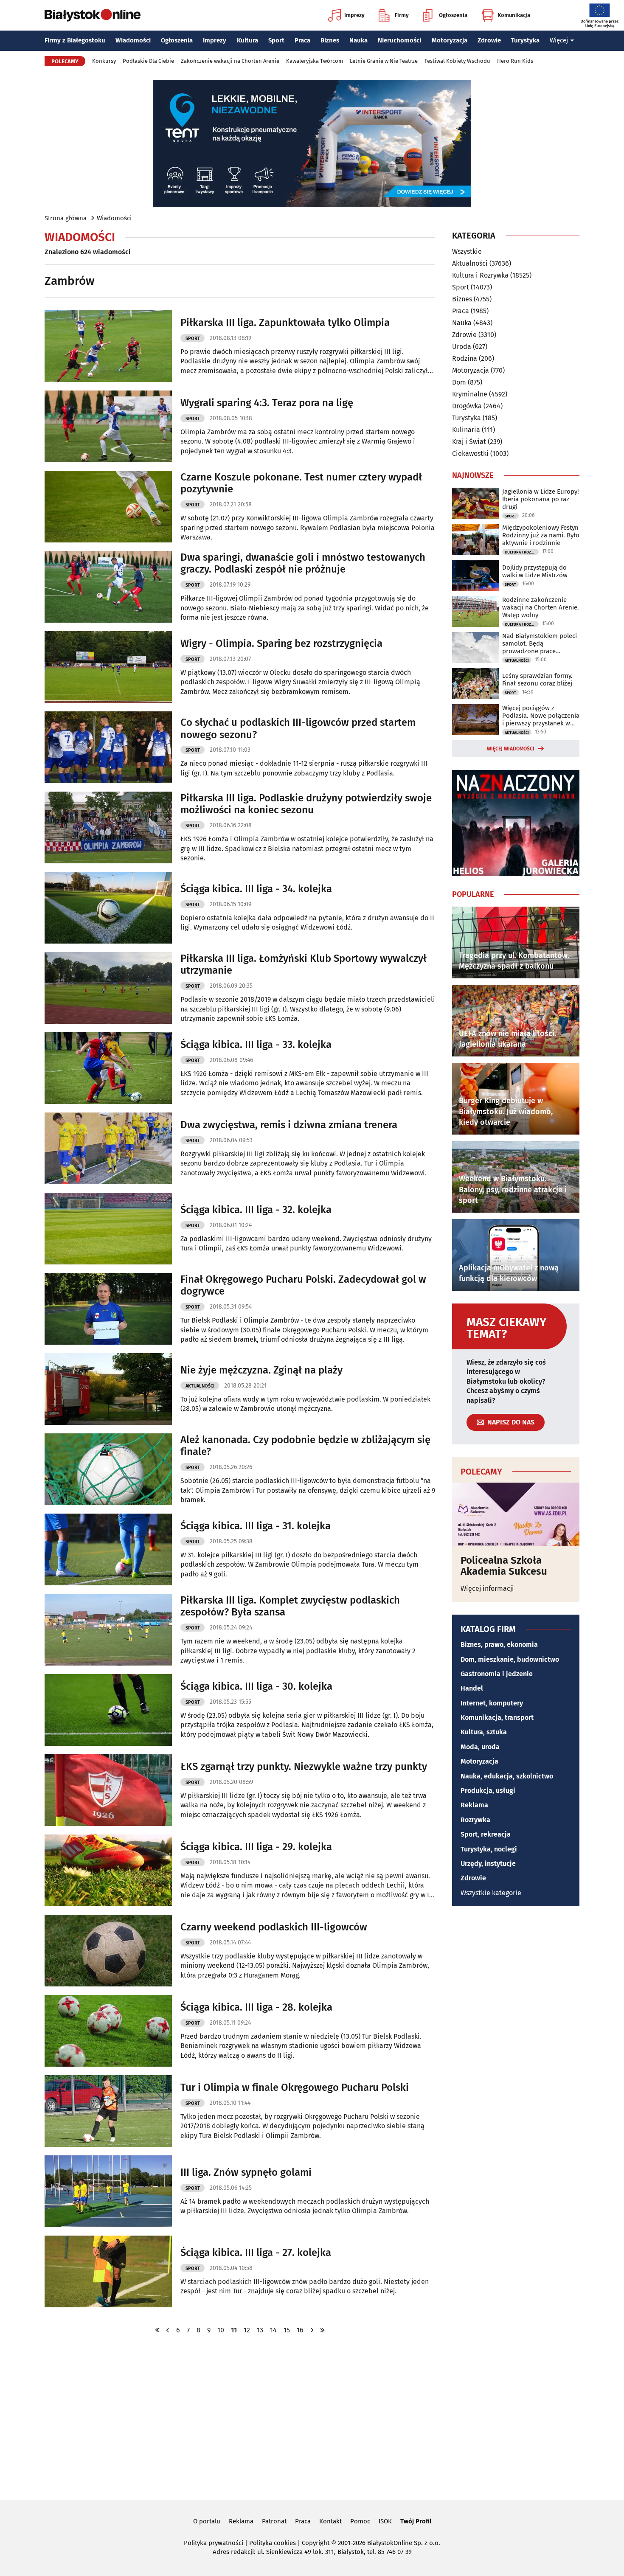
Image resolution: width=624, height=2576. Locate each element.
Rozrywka (475, 1820)
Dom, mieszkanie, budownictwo (510, 1659)
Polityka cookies (273, 2543)
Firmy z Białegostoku (75, 40)
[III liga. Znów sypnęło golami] (108, 2191)
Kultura (247, 40)
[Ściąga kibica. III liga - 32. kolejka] (108, 1229)
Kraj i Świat (469, 442)
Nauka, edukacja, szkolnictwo (507, 1776)
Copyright (316, 2543)
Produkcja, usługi (488, 1791)
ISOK (385, 2521)
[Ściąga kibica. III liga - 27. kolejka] (108, 2271)
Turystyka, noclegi (489, 1849)
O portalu (207, 2521)
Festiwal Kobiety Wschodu (457, 61)
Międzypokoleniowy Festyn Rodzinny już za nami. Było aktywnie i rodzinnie (541, 535)
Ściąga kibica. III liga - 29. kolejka (256, 1847)
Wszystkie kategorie (491, 1893)
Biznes (330, 40)
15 (287, 2330)
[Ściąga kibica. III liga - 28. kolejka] (108, 2031)
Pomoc (360, 2521)
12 (247, 2330)
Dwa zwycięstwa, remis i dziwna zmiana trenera (289, 1125)
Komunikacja (514, 15)
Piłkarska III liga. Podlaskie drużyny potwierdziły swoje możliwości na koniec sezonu (306, 804)
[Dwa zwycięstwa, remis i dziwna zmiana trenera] (108, 1148)
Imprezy (354, 15)
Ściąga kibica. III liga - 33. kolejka (256, 1045)
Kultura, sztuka (484, 1732)
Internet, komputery (492, 1703)
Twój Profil (416, 2521)
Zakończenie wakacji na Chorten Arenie (230, 61)
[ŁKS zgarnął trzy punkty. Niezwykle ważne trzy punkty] (108, 1790)
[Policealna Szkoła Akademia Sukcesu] (516, 1514)
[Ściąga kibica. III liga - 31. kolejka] (108, 1549)
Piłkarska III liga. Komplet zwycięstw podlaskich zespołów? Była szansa (290, 1606)
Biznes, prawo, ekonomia (499, 1645)
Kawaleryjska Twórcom (315, 61)
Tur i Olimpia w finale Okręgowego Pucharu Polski (295, 2087)
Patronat (274, 2521)
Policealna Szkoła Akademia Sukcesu (504, 1566)
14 (273, 2330)
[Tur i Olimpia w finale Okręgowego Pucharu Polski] (108, 2111)
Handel (472, 1688)
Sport (276, 40)
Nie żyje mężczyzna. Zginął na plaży (261, 1370)
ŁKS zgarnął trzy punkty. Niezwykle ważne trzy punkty (304, 1767)
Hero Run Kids (515, 61)
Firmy (402, 15)
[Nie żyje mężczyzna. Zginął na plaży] (108, 1389)
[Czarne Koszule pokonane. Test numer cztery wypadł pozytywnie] (108, 507)
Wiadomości (133, 40)
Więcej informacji (487, 1589)
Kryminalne (470, 394)
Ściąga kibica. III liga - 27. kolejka (256, 2253)
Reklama (474, 1805)
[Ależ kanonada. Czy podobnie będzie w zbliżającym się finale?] (108, 1469)
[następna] (312, 2330)
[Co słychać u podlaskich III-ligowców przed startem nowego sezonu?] (108, 747)
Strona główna (66, 218)
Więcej (559, 40)
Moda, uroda (480, 1747)
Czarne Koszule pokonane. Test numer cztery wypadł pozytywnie (301, 483)
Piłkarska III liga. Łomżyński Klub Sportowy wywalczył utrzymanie (304, 965)
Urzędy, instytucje (488, 1864)
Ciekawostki (470, 454)
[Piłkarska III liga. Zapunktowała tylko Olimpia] (108, 346)
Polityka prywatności (214, 2543)
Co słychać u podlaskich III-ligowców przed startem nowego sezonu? (298, 729)
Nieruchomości (399, 40)
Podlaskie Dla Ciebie (148, 61)
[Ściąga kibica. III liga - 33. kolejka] (108, 1068)
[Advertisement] (312, 2416)
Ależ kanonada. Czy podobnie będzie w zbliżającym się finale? (305, 1446)
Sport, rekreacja (486, 1834)
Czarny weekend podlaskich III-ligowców (274, 1927)
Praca (302, 40)
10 (221, 2330)
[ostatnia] (322, 2330)
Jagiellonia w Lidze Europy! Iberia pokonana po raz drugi (541, 499)
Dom (459, 382)
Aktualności (200, 1386)
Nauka (358, 40)
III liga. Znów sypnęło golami (246, 2172)
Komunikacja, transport (497, 1718)
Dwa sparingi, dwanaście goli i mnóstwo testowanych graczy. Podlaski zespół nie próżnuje (303, 563)
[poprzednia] (168, 2330)
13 (260, 2330)
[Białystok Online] (93, 15)
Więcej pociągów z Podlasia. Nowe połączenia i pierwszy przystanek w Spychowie (541, 716)
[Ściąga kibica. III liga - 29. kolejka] (108, 1870)
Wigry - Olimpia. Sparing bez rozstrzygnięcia (281, 643)
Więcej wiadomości (511, 749)
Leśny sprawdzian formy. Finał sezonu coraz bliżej (537, 680)
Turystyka (525, 40)
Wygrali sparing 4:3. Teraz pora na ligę (267, 403)
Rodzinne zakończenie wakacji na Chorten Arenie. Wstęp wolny (541, 607)
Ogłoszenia (453, 15)
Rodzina (465, 358)
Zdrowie (489, 40)
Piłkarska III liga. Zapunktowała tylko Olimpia (285, 323)
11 (234, 2330)
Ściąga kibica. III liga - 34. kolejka (256, 889)
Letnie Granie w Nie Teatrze (384, 61)
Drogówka (467, 406)
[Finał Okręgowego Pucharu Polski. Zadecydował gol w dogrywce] (108, 1309)
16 (300, 2330)
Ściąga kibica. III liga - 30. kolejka (256, 1686)
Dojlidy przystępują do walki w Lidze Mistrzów (535, 571)
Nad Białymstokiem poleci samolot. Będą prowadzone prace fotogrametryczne (540, 643)
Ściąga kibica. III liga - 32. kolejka (256, 1210)
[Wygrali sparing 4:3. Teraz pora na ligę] (108, 426)
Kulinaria (466, 430)
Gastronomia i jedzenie (497, 1674)
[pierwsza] (157, 2330)
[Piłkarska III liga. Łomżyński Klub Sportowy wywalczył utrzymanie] (108, 988)
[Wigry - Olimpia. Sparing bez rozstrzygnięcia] (108, 667)
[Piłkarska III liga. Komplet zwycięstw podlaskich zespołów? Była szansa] (108, 1630)
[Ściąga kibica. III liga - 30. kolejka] (108, 1710)
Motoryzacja (450, 40)
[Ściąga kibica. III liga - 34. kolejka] (108, 908)
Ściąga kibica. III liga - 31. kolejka (256, 1526)
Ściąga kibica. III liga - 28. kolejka (256, 2007)
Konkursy (104, 61)
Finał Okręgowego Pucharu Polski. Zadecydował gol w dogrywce (303, 1285)
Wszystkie (467, 252)
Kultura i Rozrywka (480, 275)
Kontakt (330, 2521)
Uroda (462, 347)
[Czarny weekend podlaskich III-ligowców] (108, 1951)
